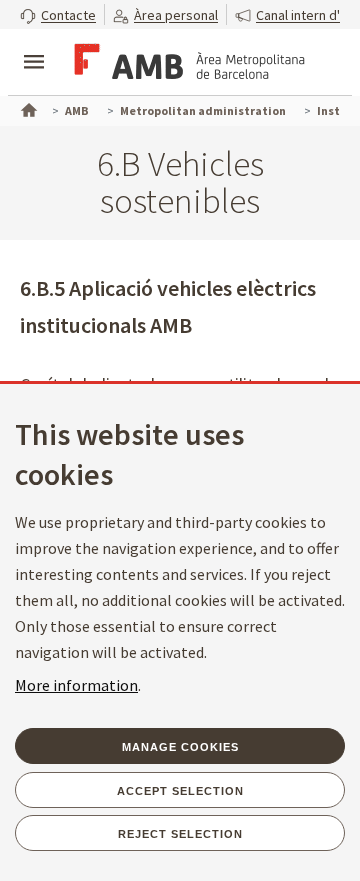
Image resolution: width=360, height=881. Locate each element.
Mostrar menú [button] (34, 45)
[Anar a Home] (27, 108)
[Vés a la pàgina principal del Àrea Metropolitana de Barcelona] (186, 64)
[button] (58, 14)
